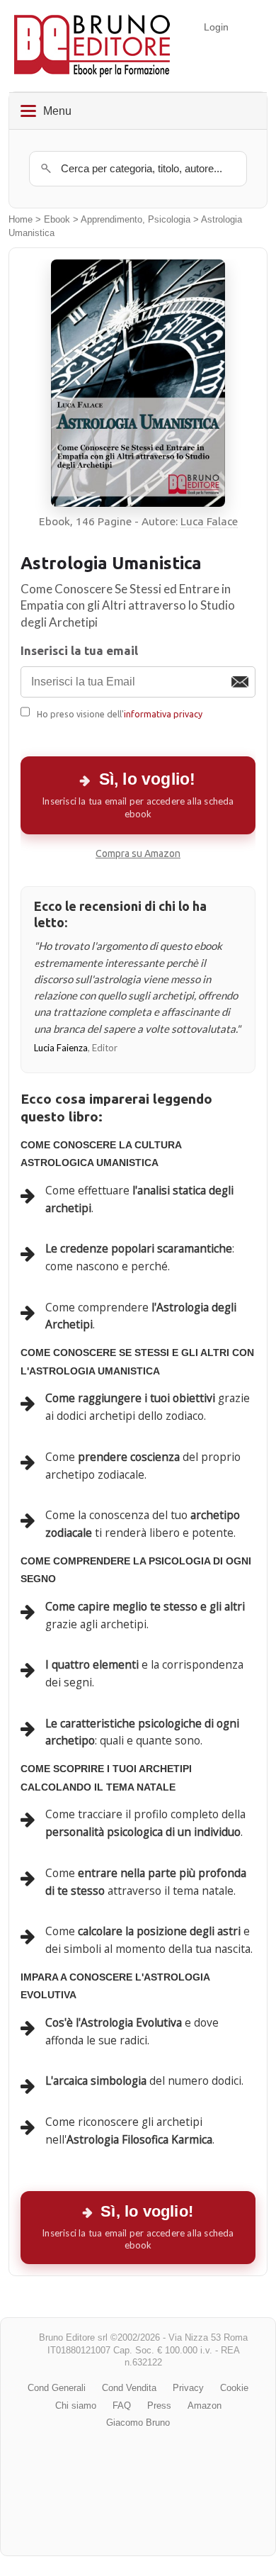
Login (216, 27)
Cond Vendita (129, 2388)
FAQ (122, 2406)
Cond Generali (57, 2388)
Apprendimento (111, 220)
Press (159, 2406)
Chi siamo (76, 2406)
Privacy (188, 2388)
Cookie (234, 2388)
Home (21, 220)
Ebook (57, 220)
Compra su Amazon (138, 853)
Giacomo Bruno (138, 2423)
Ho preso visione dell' (120, 714)
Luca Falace (209, 521)
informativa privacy (163, 714)
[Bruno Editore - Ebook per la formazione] (92, 46)
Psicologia (169, 220)
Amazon (205, 2406)
